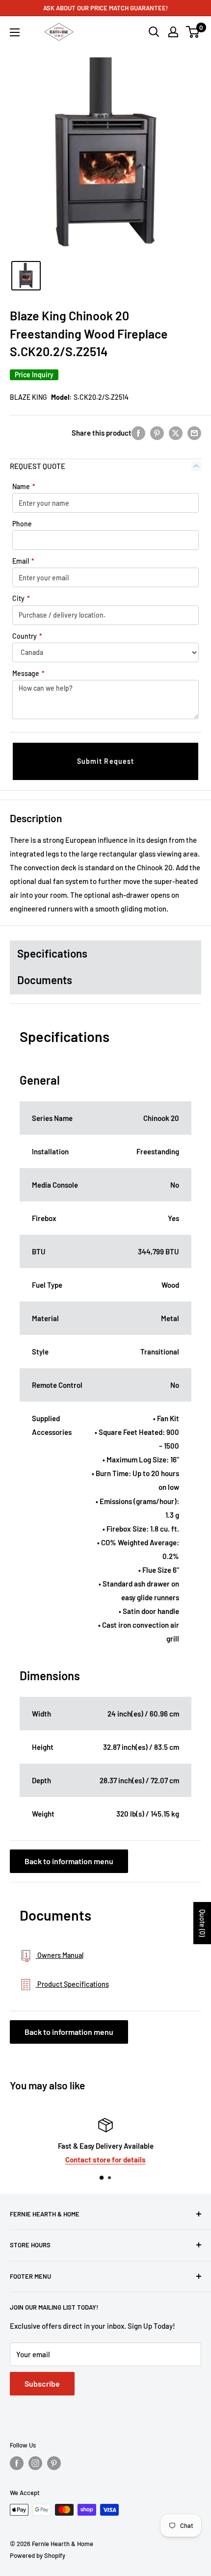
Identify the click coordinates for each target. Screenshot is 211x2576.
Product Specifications (72, 1984)
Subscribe (42, 2383)
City (21, 598)
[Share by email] (194, 433)
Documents (45, 980)
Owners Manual (60, 1955)
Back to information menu (69, 1861)
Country (27, 636)
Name (24, 486)
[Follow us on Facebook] (17, 2463)
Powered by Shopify (38, 2555)
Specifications (52, 953)
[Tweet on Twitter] (176, 433)
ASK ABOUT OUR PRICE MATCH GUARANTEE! (105, 8)
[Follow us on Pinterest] (54, 2463)
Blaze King (28, 397)
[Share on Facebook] (138, 433)
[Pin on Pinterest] (157, 433)
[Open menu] (15, 32)
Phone (22, 524)
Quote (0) (202, 1923)
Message (28, 673)
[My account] (173, 32)
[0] (193, 32)
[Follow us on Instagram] (35, 2463)
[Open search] (154, 32)
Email (23, 561)
